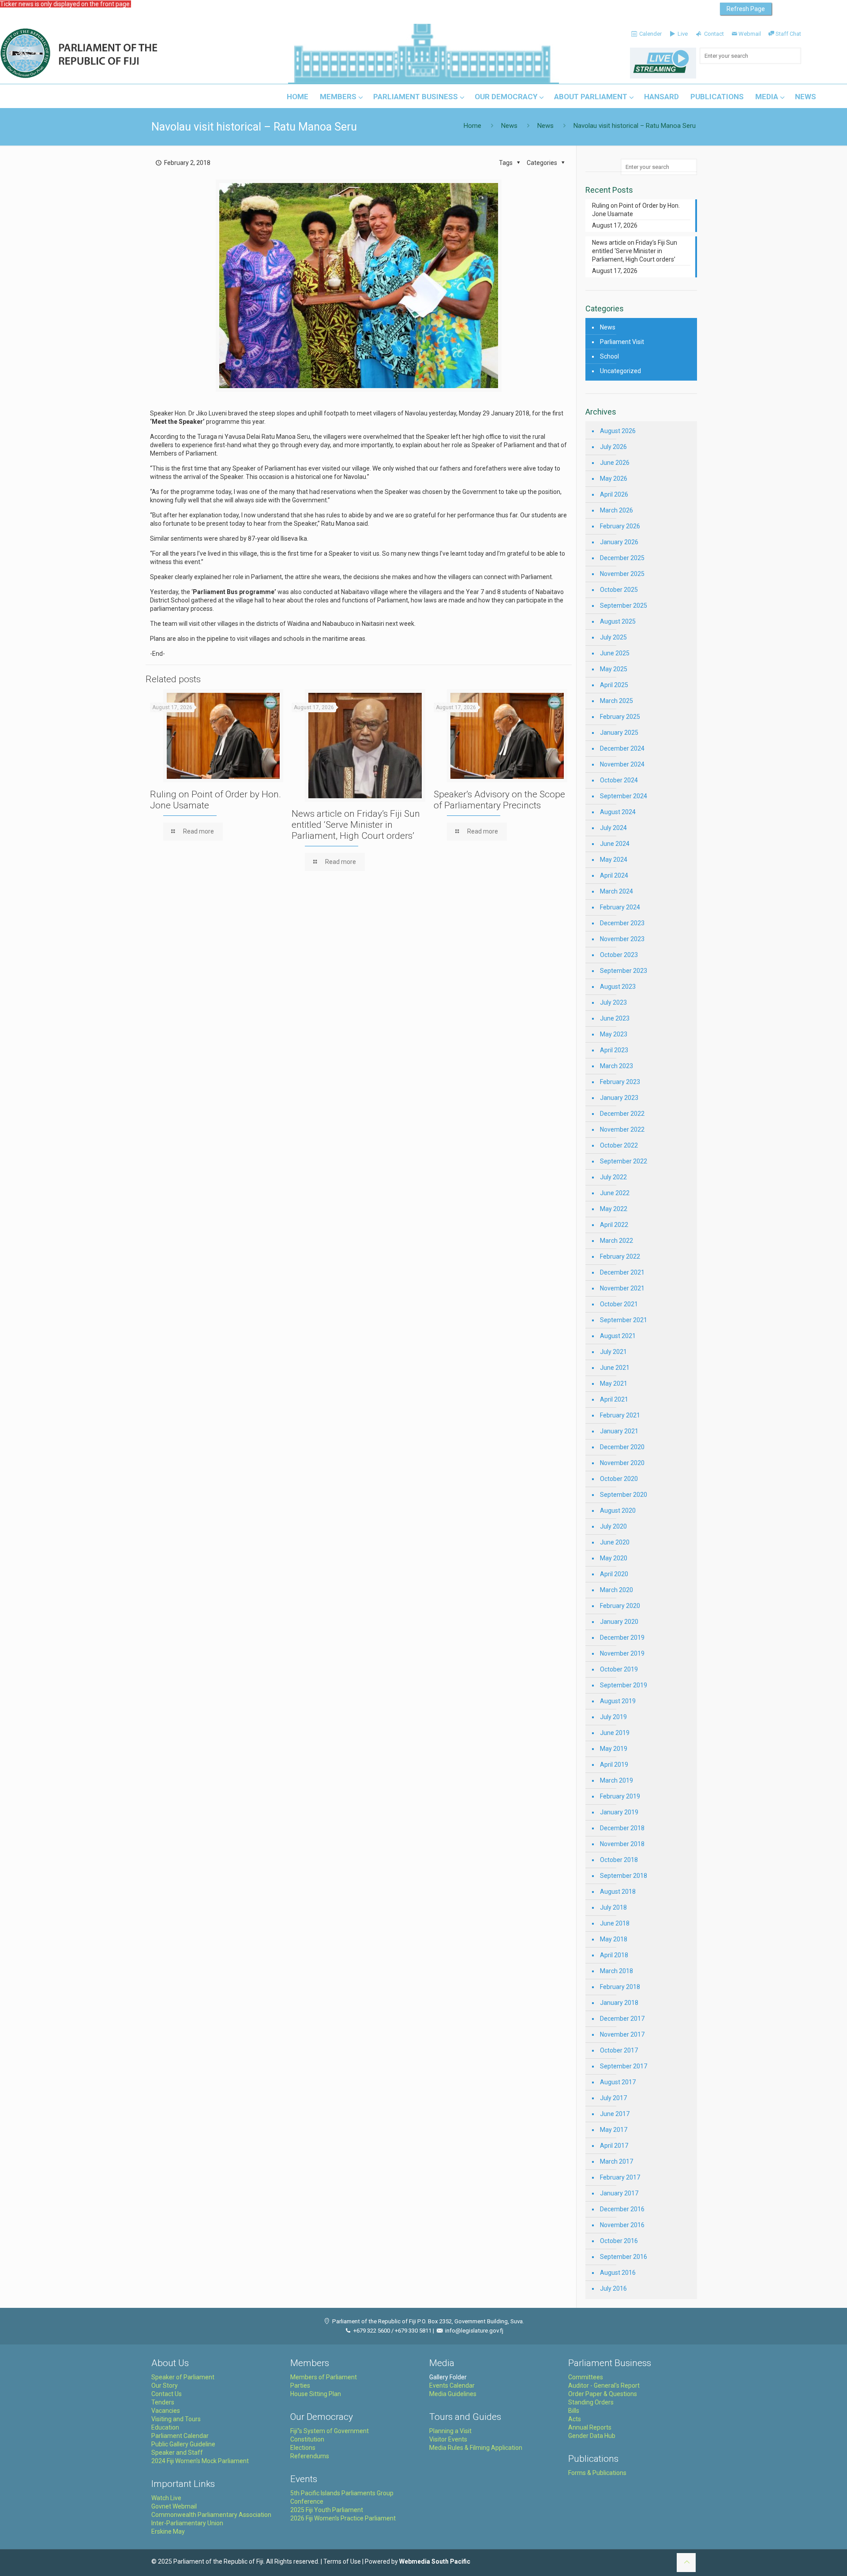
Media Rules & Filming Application (476, 2448)
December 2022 (622, 1114)
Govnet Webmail (174, 2506)
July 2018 (613, 1907)
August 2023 (618, 987)
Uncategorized (620, 371)
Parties (300, 2385)
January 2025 (619, 733)
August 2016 (618, 2273)
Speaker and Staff (177, 2453)
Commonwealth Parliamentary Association (211, 2515)
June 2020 (615, 1542)
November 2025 (622, 574)
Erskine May (168, 2531)
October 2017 (619, 2050)
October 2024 (619, 780)
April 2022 (614, 1225)
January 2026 (619, 542)
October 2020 (619, 1479)
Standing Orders (591, 2402)
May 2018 (614, 1939)
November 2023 (622, 939)
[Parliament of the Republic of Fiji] (115, 54)
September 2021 (624, 1320)
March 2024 (617, 891)
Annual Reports (590, 2427)
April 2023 (614, 1050)
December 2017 (622, 2019)
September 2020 (624, 1495)
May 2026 (614, 479)
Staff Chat (788, 34)
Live (682, 34)
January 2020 (619, 1622)
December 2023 (622, 923)
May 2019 (614, 1749)
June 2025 (615, 653)
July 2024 (613, 828)
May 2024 (614, 860)
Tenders (163, 2402)
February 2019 (620, 1796)
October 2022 (619, 1145)
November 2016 (622, 2225)
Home (472, 126)
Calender (650, 34)
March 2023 (617, 1066)
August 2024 (618, 812)
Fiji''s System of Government (330, 2431)
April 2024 (614, 875)
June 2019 (615, 1733)
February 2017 (620, 2177)
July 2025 (613, 637)
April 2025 (614, 685)
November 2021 (622, 1288)
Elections (303, 2448)
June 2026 (615, 463)
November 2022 (622, 1129)
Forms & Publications (597, 2473)
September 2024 (624, 796)
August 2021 (618, 1336)
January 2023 (619, 1098)
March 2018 (617, 1971)
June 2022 (615, 1193)
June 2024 (615, 844)
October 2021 (619, 1304)
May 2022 (614, 1209)
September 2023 (624, 971)
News (509, 126)
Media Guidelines (453, 2394)
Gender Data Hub (592, 2436)
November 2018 (622, 1844)
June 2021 (615, 1368)
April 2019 (614, 1765)
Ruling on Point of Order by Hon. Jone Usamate (636, 210)
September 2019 (624, 1685)
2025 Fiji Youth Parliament (327, 2510)
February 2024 (620, 907)
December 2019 (622, 1638)
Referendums (310, 2456)
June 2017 (615, 2114)
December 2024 (622, 748)
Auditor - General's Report (604, 2385)
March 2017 (617, 2161)
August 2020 (618, 1510)
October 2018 (619, 1860)
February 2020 (620, 1606)
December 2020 (622, 1447)
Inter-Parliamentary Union (187, 2523)
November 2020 (622, 1463)
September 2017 (624, 2066)
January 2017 (619, 2193)
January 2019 (619, 1812)
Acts (575, 2419)
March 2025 (617, 701)
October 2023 (619, 955)
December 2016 (622, 2209)
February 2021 (620, 1415)
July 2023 (613, 1002)
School (609, 356)
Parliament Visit (622, 342)
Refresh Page (746, 9)
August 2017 (618, 2082)
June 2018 (615, 1923)
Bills (574, 2411)
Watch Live (166, 2498)
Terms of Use (342, 2561)
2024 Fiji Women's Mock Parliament (200, 2461)
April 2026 (614, 494)
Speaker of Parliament (183, 2377)
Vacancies (166, 2411)
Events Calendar (452, 2385)
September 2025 (624, 606)
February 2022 (620, 1256)
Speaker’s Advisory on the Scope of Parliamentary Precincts (499, 800)
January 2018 (619, 2003)
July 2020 (613, 1526)
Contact (713, 34)
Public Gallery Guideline (183, 2444)
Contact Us (167, 2394)
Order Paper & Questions (603, 2394)
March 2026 (617, 510)
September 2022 (624, 1161)
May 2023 (614, 1034)
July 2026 (613, 447)
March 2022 (617, 1241)
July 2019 (613, 1717)
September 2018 (624, 1876)
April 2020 (614, 1574)
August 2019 (618, 1701)
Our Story (165, 2385)
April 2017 (614, 2146)
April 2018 (614, 1955)
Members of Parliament (324, 2377)
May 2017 (614, 2130)
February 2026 (620, 526)
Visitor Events (448, 2439)
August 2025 (618, 621)
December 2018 (622, 1828)
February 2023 (620, 1082)
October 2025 (619, 590)
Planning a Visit (450, 2431)
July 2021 (613, 1352)
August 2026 (618, 431)
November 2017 (622, 2034)
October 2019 (619, 1669)
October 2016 (619, 2241)
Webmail (750, 34)
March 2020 (617, 1590)
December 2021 (622, 1272)
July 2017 (613, 2098)
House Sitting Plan (316, 2394)
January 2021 (619, 1431)
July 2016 (613, 2288)
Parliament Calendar (180, 2436)
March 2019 (617, 1780)
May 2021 (614, 1383)
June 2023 (615, 1018)
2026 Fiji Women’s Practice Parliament (343, 2518)
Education (165, 2427)
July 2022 (613, 1177)
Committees (586, 2377)
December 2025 (622, 558)
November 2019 (622, 1653)
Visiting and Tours (176, 2419)
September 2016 (624, 2257)
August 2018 (618, 1892)
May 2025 (614, 669)
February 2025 (620, 717)
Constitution (307, 2439)
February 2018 (620, 1987)
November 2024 (622, 764)
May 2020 (614, 1558)
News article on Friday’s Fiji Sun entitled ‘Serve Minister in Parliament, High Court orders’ (356, 825)
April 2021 (614, 1399)
